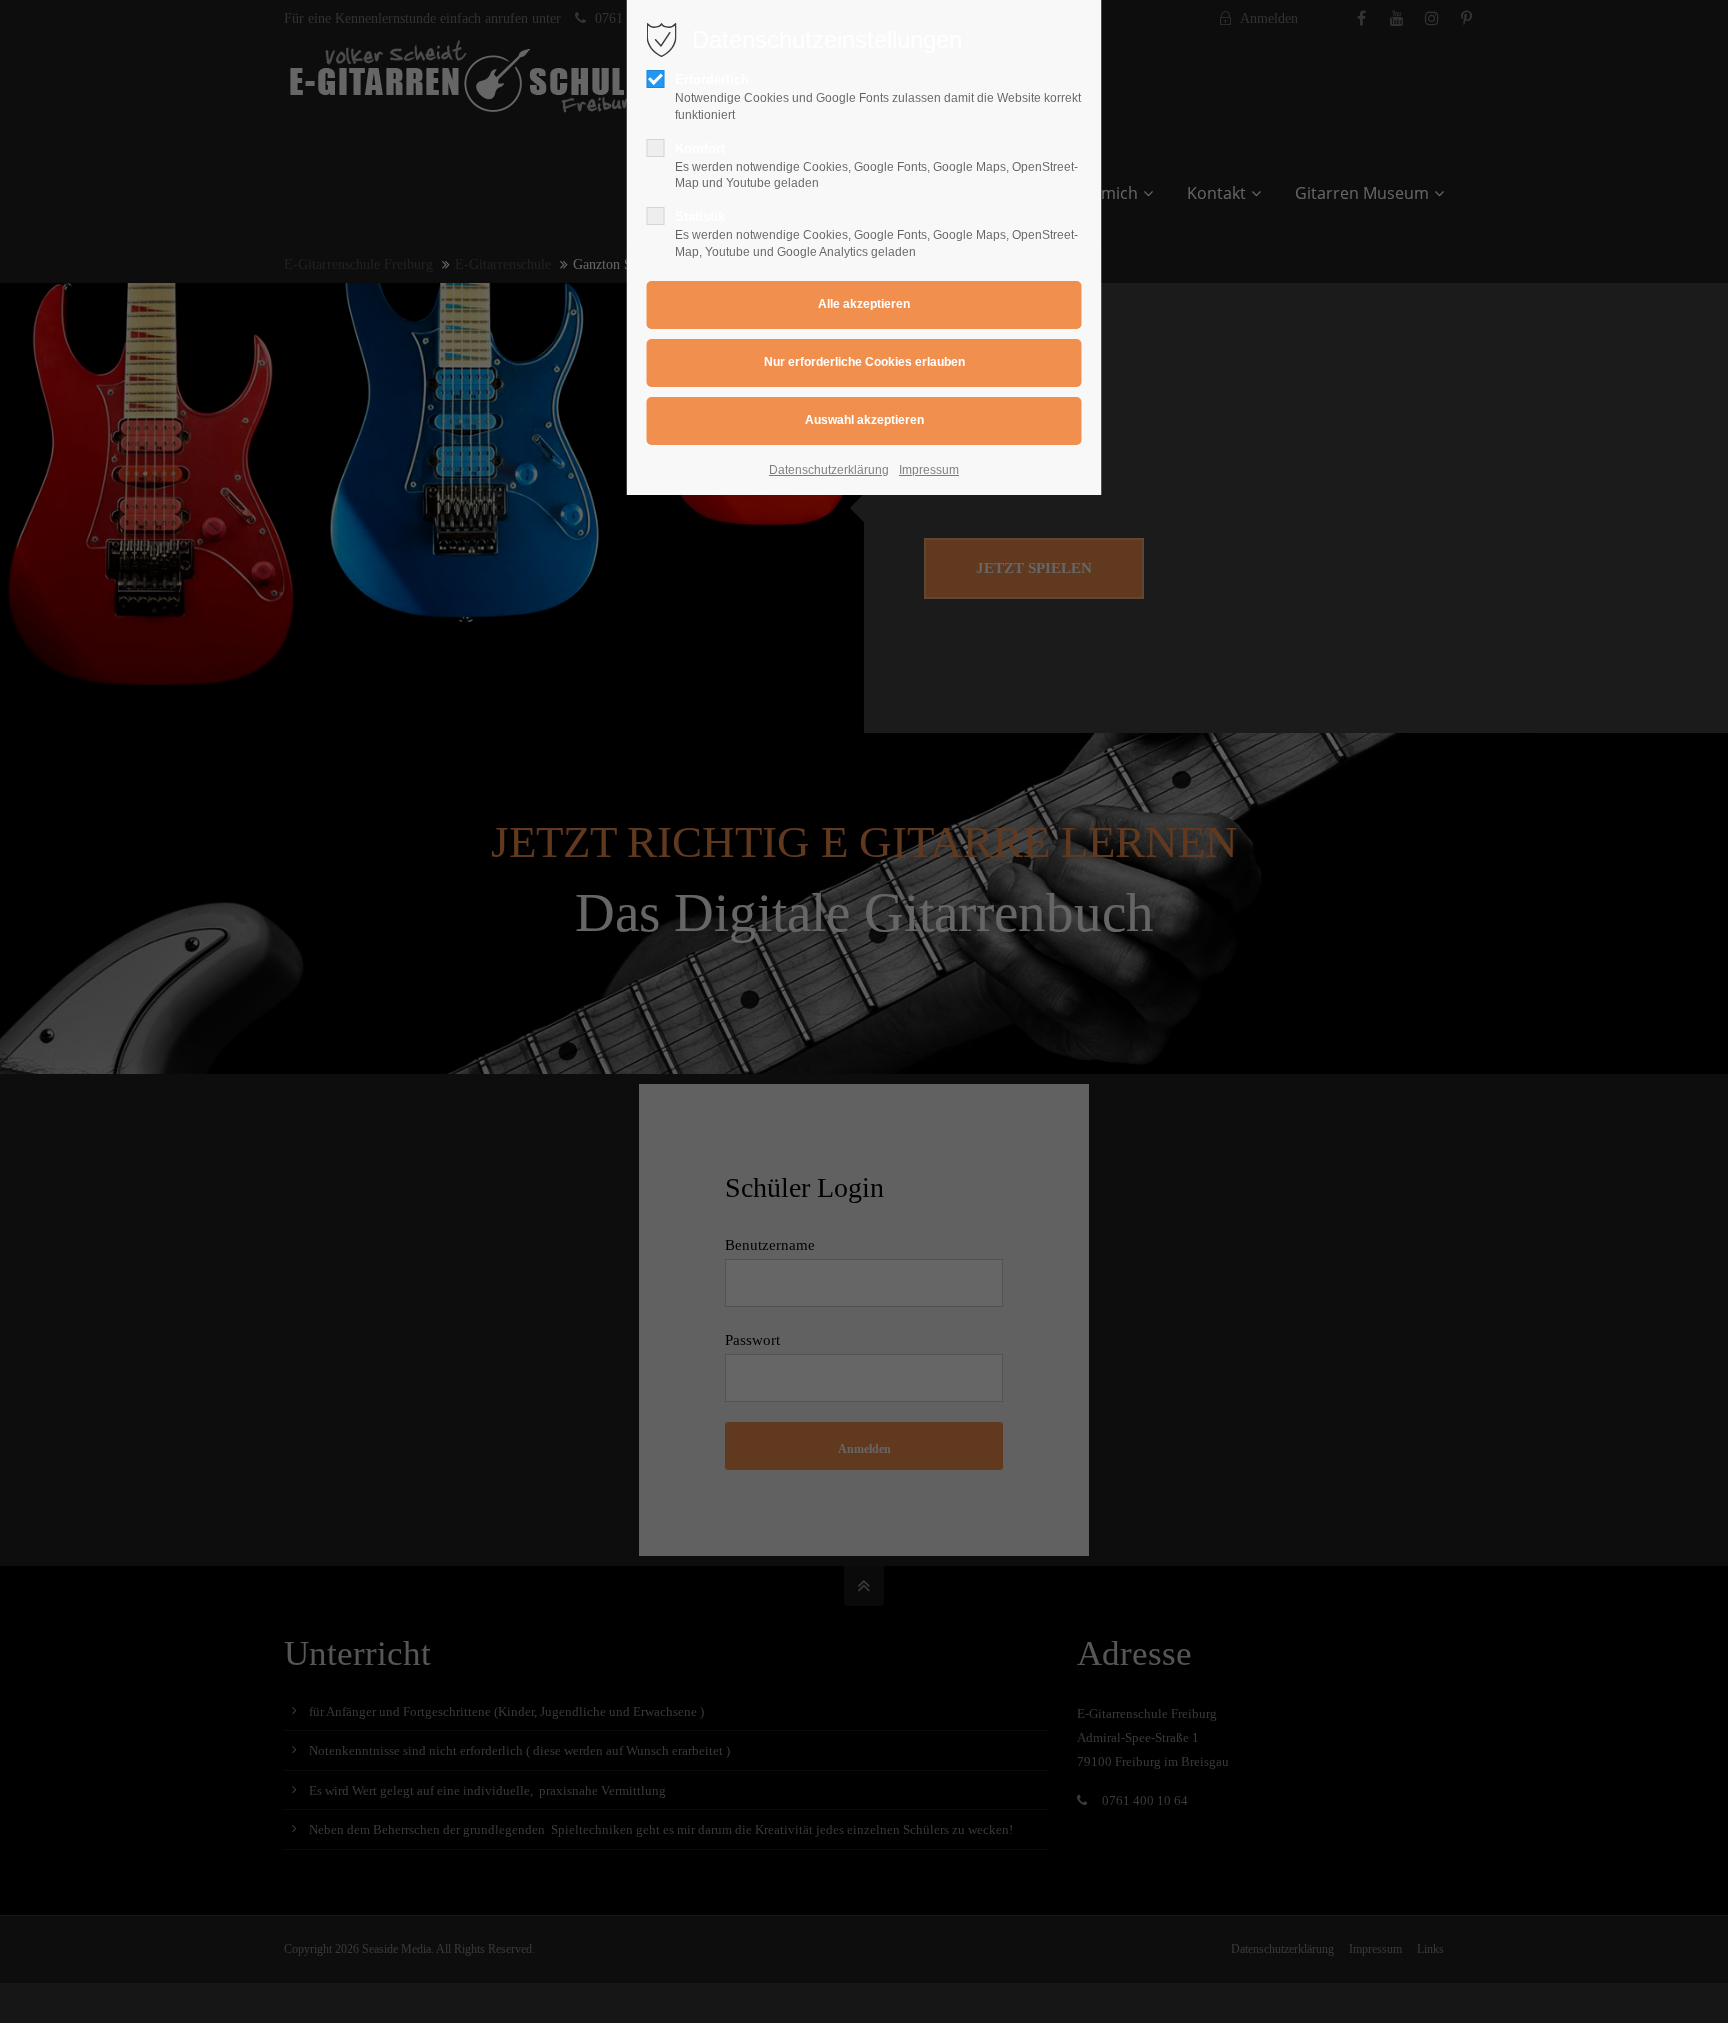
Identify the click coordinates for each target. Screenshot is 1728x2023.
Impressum (929, 470)
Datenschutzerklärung (829, 470)
